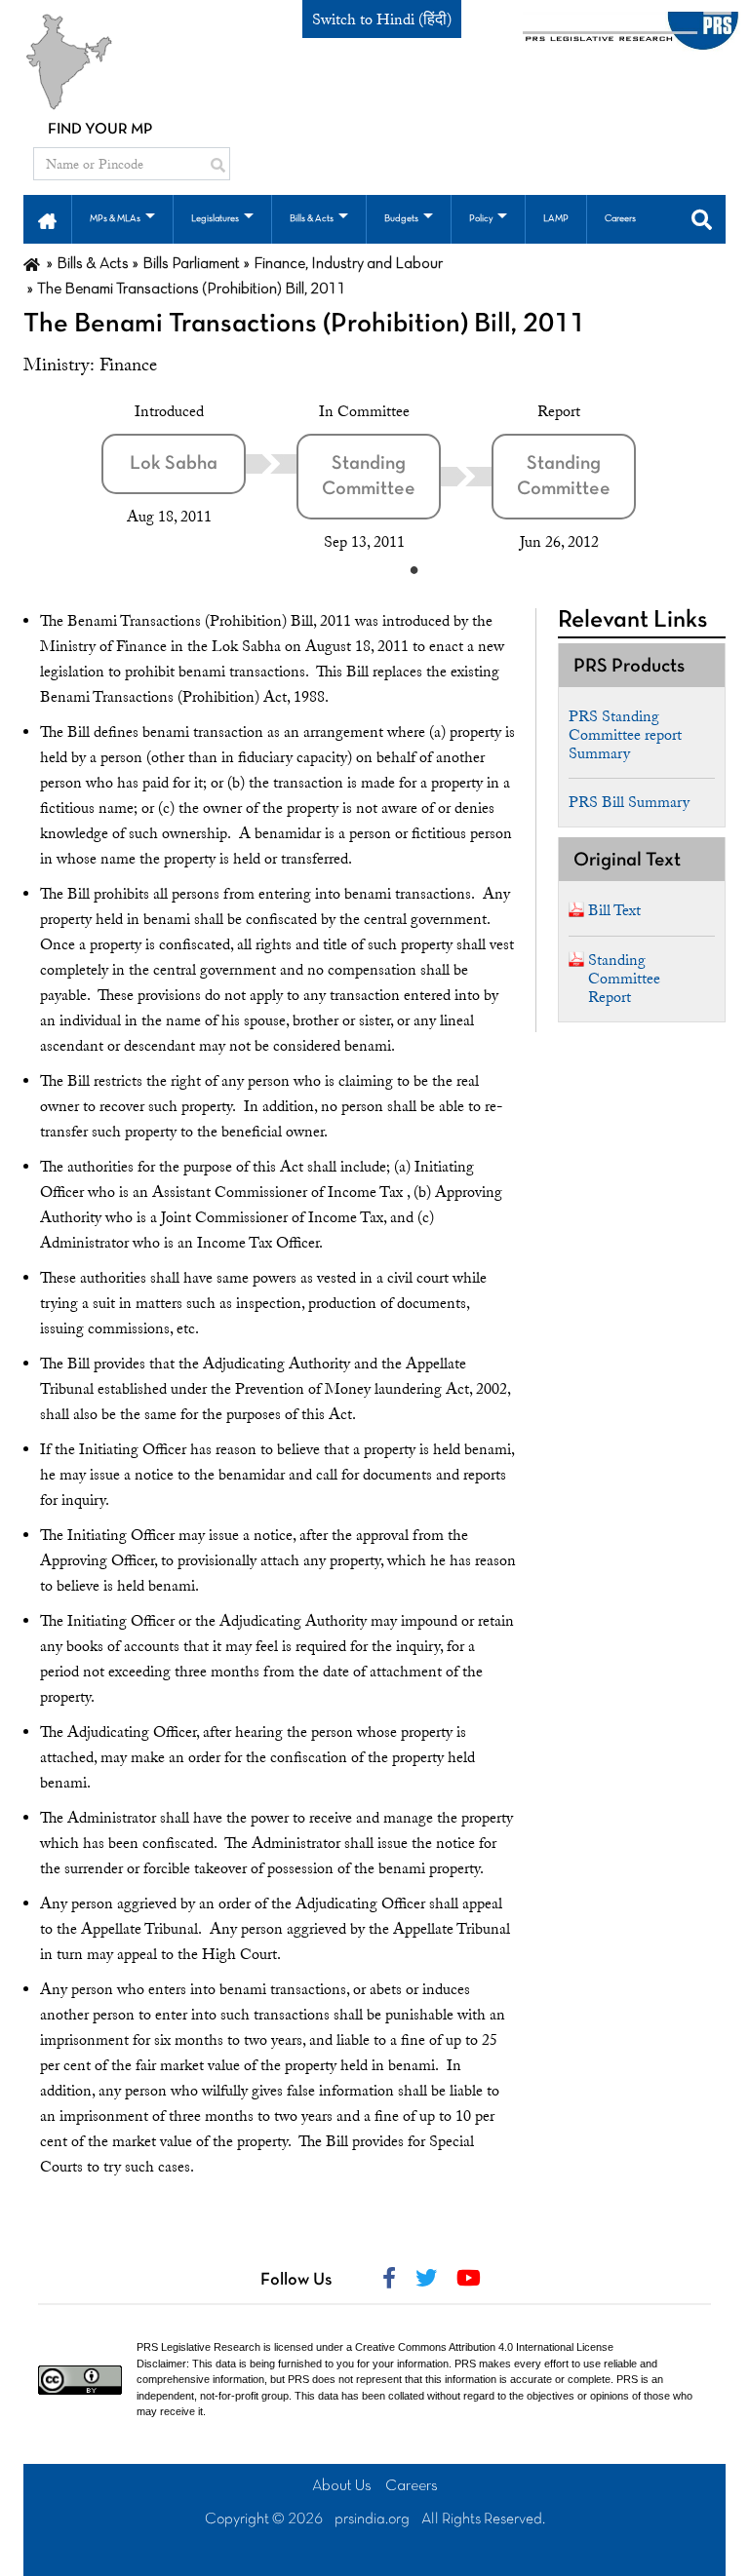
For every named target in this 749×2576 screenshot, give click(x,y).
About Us (342, 2486)
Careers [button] (620, 219)
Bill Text (614, 910)
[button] (47, 219)
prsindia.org (372, 2519)
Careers (412, 2486)
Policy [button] (481, 219)
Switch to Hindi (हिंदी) (382, 19)
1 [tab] (414, 569)
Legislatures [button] (215, 219)
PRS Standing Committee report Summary (625, 735)
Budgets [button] (401, 219)
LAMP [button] (556, 219)
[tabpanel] (199, 464)
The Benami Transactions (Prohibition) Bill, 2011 (304, 325)
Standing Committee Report (624, 979)
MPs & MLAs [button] (115, 219)
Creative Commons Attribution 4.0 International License (484, 2347)
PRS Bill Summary (629, 802)
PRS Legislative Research (198, 2347)
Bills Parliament (191, 264)
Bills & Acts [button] (312, 219)
